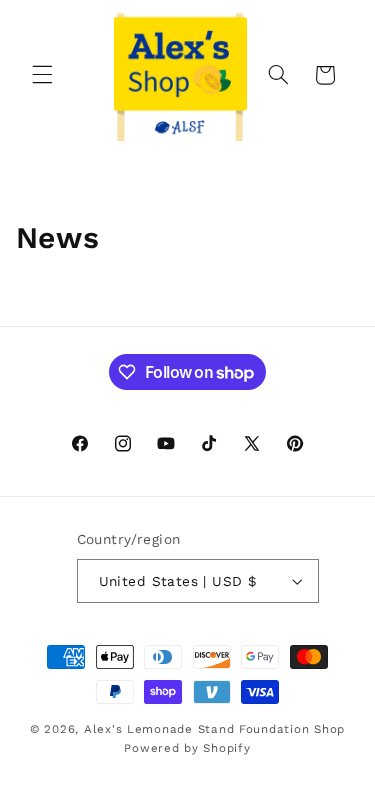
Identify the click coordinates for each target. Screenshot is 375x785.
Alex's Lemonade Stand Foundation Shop (214, 729)
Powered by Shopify (187, 748)
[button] (42, 75)
